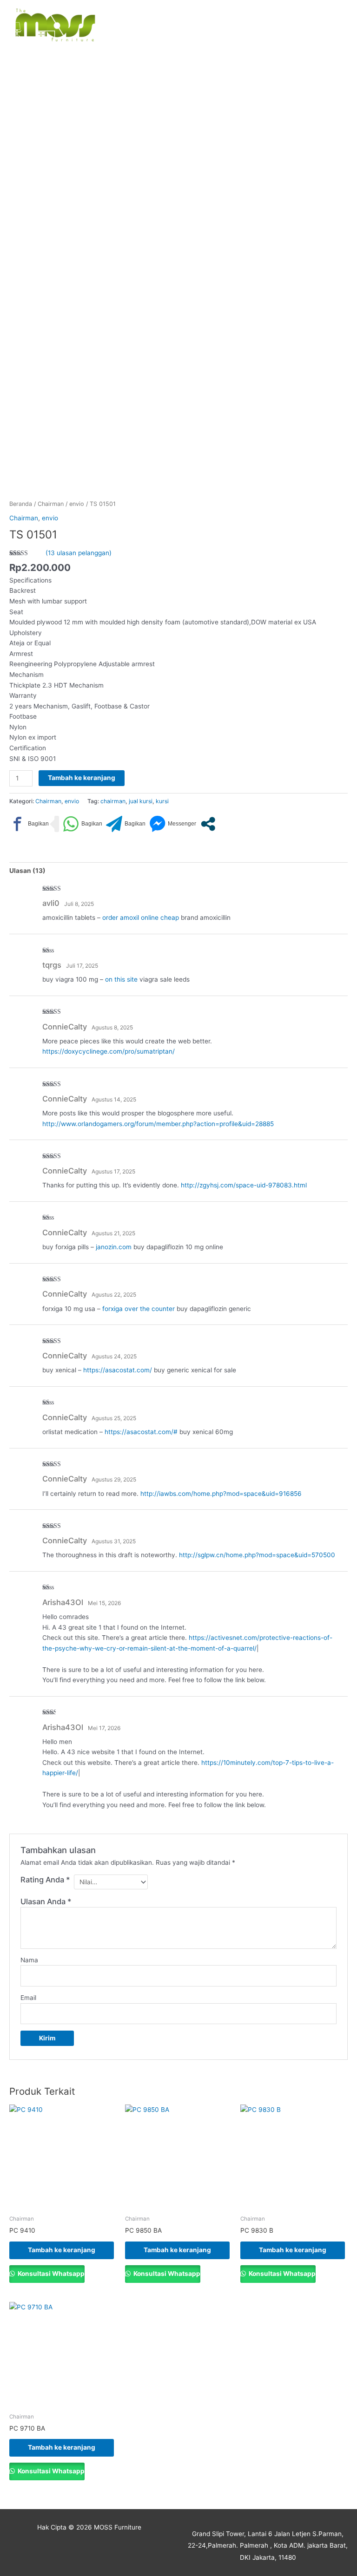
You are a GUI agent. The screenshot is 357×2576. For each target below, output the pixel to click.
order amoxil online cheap (141, 918)
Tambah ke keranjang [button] (62, 2250)
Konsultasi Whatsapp (50, 2274)
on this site (121, 979)
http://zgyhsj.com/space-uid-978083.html (244, 1185)
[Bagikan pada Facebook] (29, 824)
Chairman (51, 504)
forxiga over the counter (139, 1309)
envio (77, 504)
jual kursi (141, 801)
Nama (29, 1960)
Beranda (21, 504)
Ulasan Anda (46, 1901)
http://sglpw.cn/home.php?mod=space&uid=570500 (257, 1555)
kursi (162, 801)
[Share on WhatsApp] (83, 824)
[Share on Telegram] (126, 824)
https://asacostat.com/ (118, 1370)
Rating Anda (45, 1880)
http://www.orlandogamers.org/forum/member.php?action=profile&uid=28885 (158, 1124)
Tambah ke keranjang (82, 778)
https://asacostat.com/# (141, 1432)
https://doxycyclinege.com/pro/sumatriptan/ (109, 1051)
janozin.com (114, 1247)
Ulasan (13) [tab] (27, 871)
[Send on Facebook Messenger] (173, 824)
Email (28, 1998)
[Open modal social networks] (208, 824)
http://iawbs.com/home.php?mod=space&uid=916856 (221, 1494)
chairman (113, 801)
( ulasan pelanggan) (79, 553)
